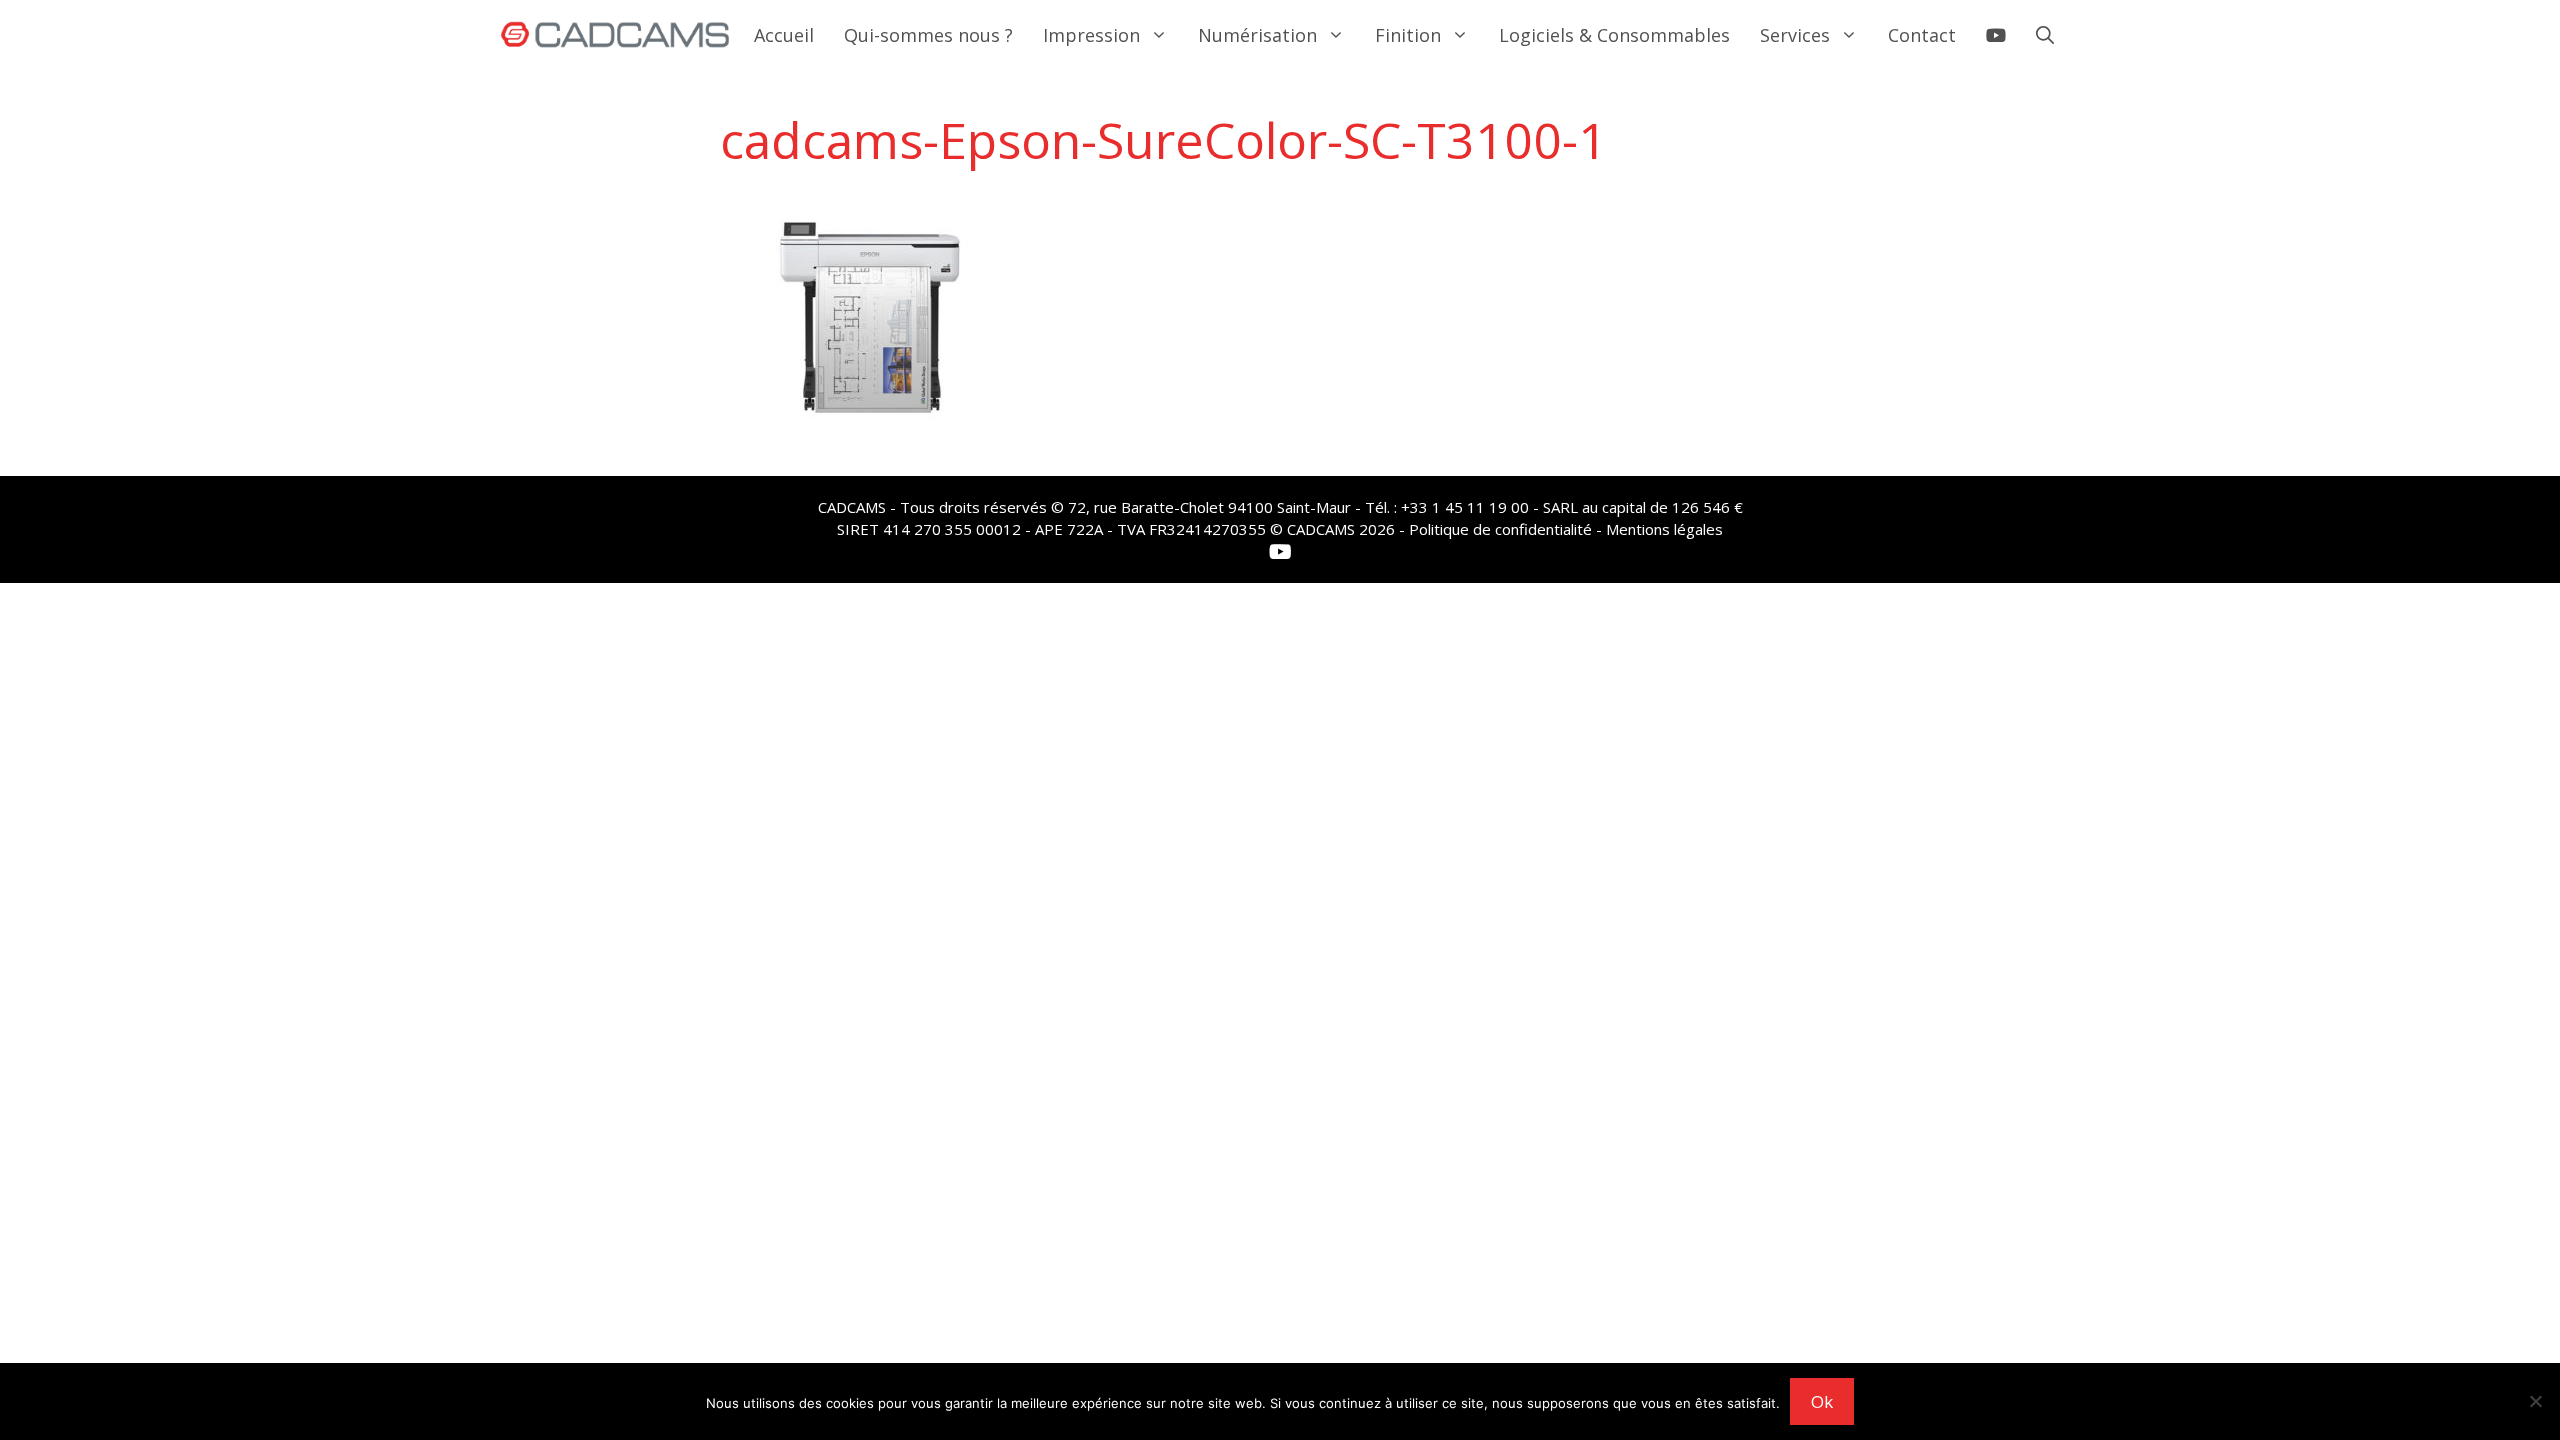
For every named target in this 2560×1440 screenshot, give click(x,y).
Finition (1408, 35)
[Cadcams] (615, 35)
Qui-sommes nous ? (928, 35)
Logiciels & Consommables (1614, 35)
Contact (1922, 35)
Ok (1822, 1401)
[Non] (2535, 1401)
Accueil (784, 35)
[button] (2045, 35)
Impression (1091, 35)
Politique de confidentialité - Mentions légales (1566, 529)
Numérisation (1257, 35)
